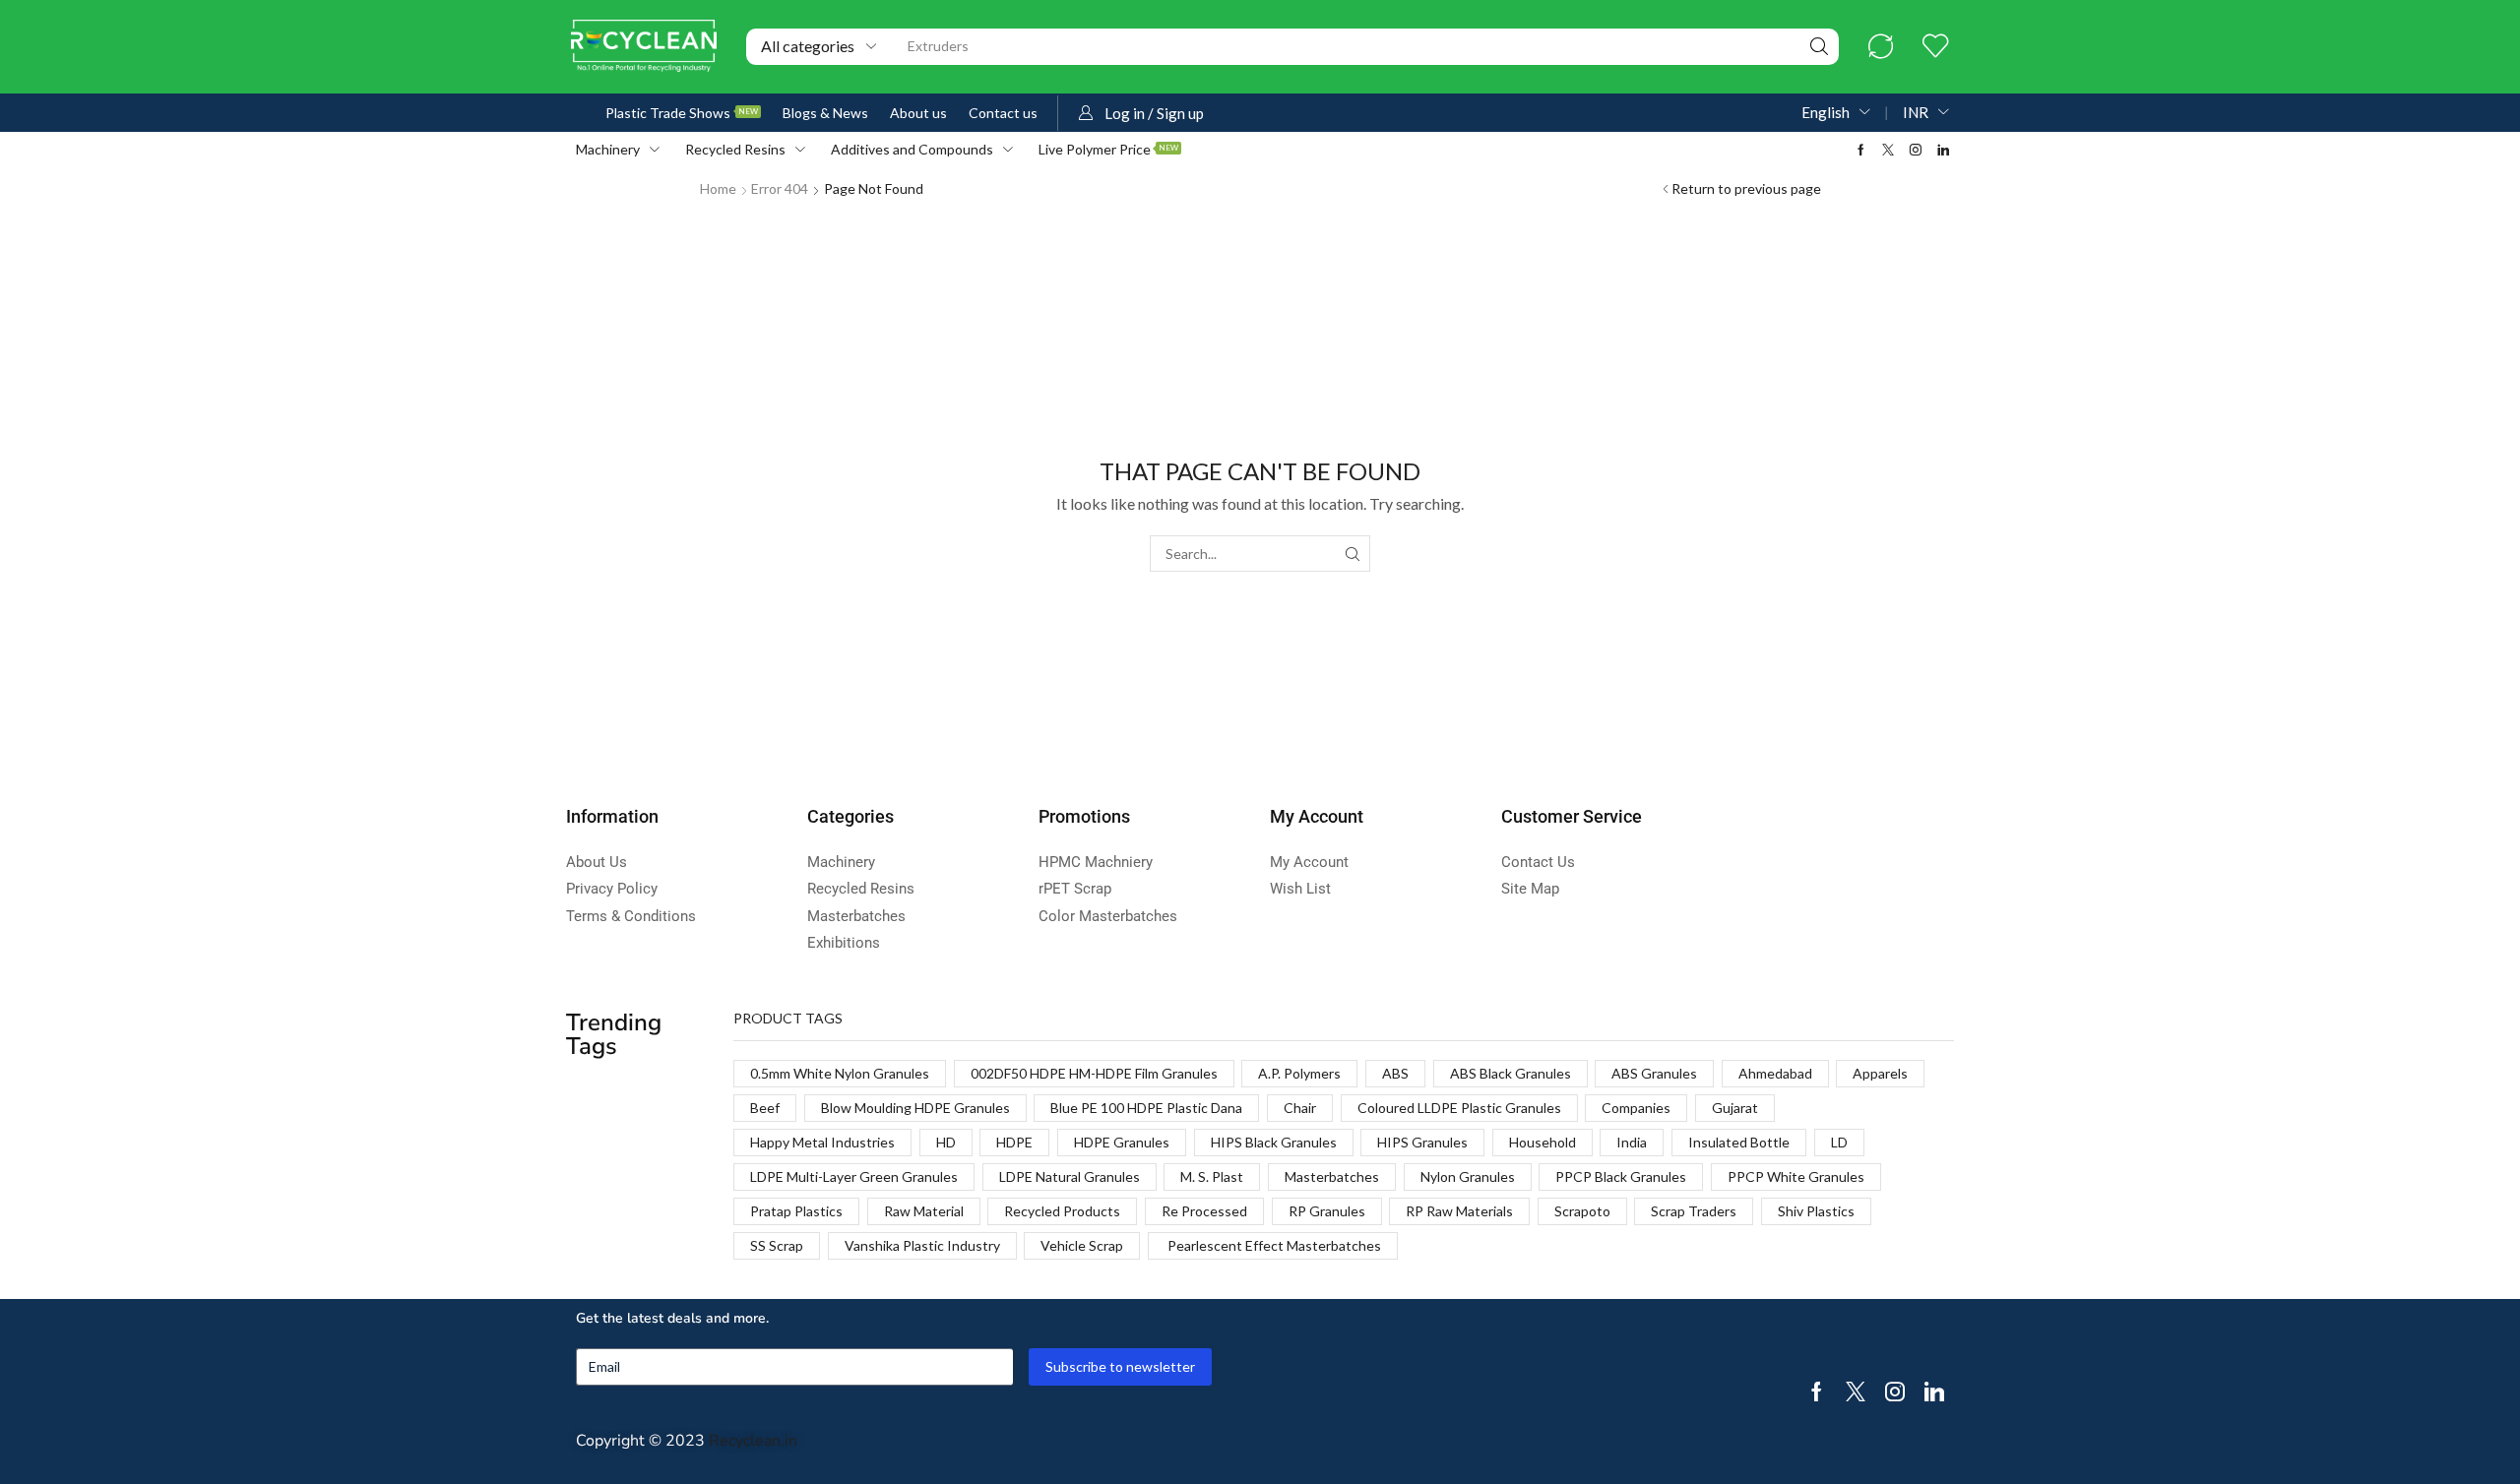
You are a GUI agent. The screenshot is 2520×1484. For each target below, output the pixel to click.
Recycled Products (1062, 1211)
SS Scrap (777, 1245)
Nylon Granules (1468, 1176)
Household (1543, 1142)
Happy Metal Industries (822, 1142)
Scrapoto (1582, 1211)
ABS (1395, 1073)
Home (718, 188)
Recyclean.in (753, 1441)
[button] (1881, 47)
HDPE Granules (1122, 1142)
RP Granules (1327, 1211)
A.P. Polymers (1299, 1073)
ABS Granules (1654, 1073)
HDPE (1014, 1142)
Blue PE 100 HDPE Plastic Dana (1146, 1108)
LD (1839, 1142)
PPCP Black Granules (1621, 1176)
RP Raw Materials (1459, 1211)
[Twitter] (1888, 150)
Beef (765, 1108)
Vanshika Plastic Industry (922, 1245)
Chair (1300, 1108)
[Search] (1819, 47)
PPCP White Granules (1796, 1176)
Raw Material (924, 1211)
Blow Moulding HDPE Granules (915, 1108)
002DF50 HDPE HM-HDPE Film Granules (1094, 1073)
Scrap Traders (1694, 1211)
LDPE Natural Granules (1070, 1176)
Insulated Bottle (1739, 1142)
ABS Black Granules (1511, 1073)
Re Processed (1204, 1211)
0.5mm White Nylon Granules (840, 1073)
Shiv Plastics (1816, 1211)
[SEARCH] (1352, 554)
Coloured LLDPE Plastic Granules (1459, 1108)
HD (946, 1142)
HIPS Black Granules (1274, 1142)
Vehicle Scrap (1082, 1245)
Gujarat (1735, 1108)
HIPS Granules (1422, 1142)
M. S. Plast (1212, 1176)
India (1632, 1142)
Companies (1636, 1108)
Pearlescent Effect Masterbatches (1273, 1245)
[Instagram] (1916, 150)
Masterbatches (1332, 1176)
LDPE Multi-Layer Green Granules (854, 1176)
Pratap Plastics (796, 1211)
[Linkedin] (1943, 150)
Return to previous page (1746, 188)
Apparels (1880, 1073)
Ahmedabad (1775, 1073)
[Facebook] (1861, 150)
